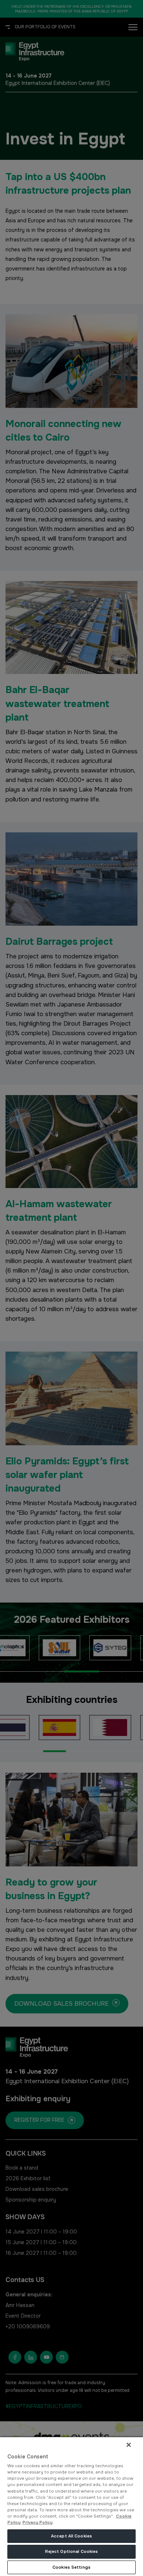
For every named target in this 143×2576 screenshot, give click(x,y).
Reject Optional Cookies (72, 2551)
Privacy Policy (37, 2522)
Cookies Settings (71, 2567)
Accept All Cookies (71, 2536)
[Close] (129, 2445)
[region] (71, 2506)
